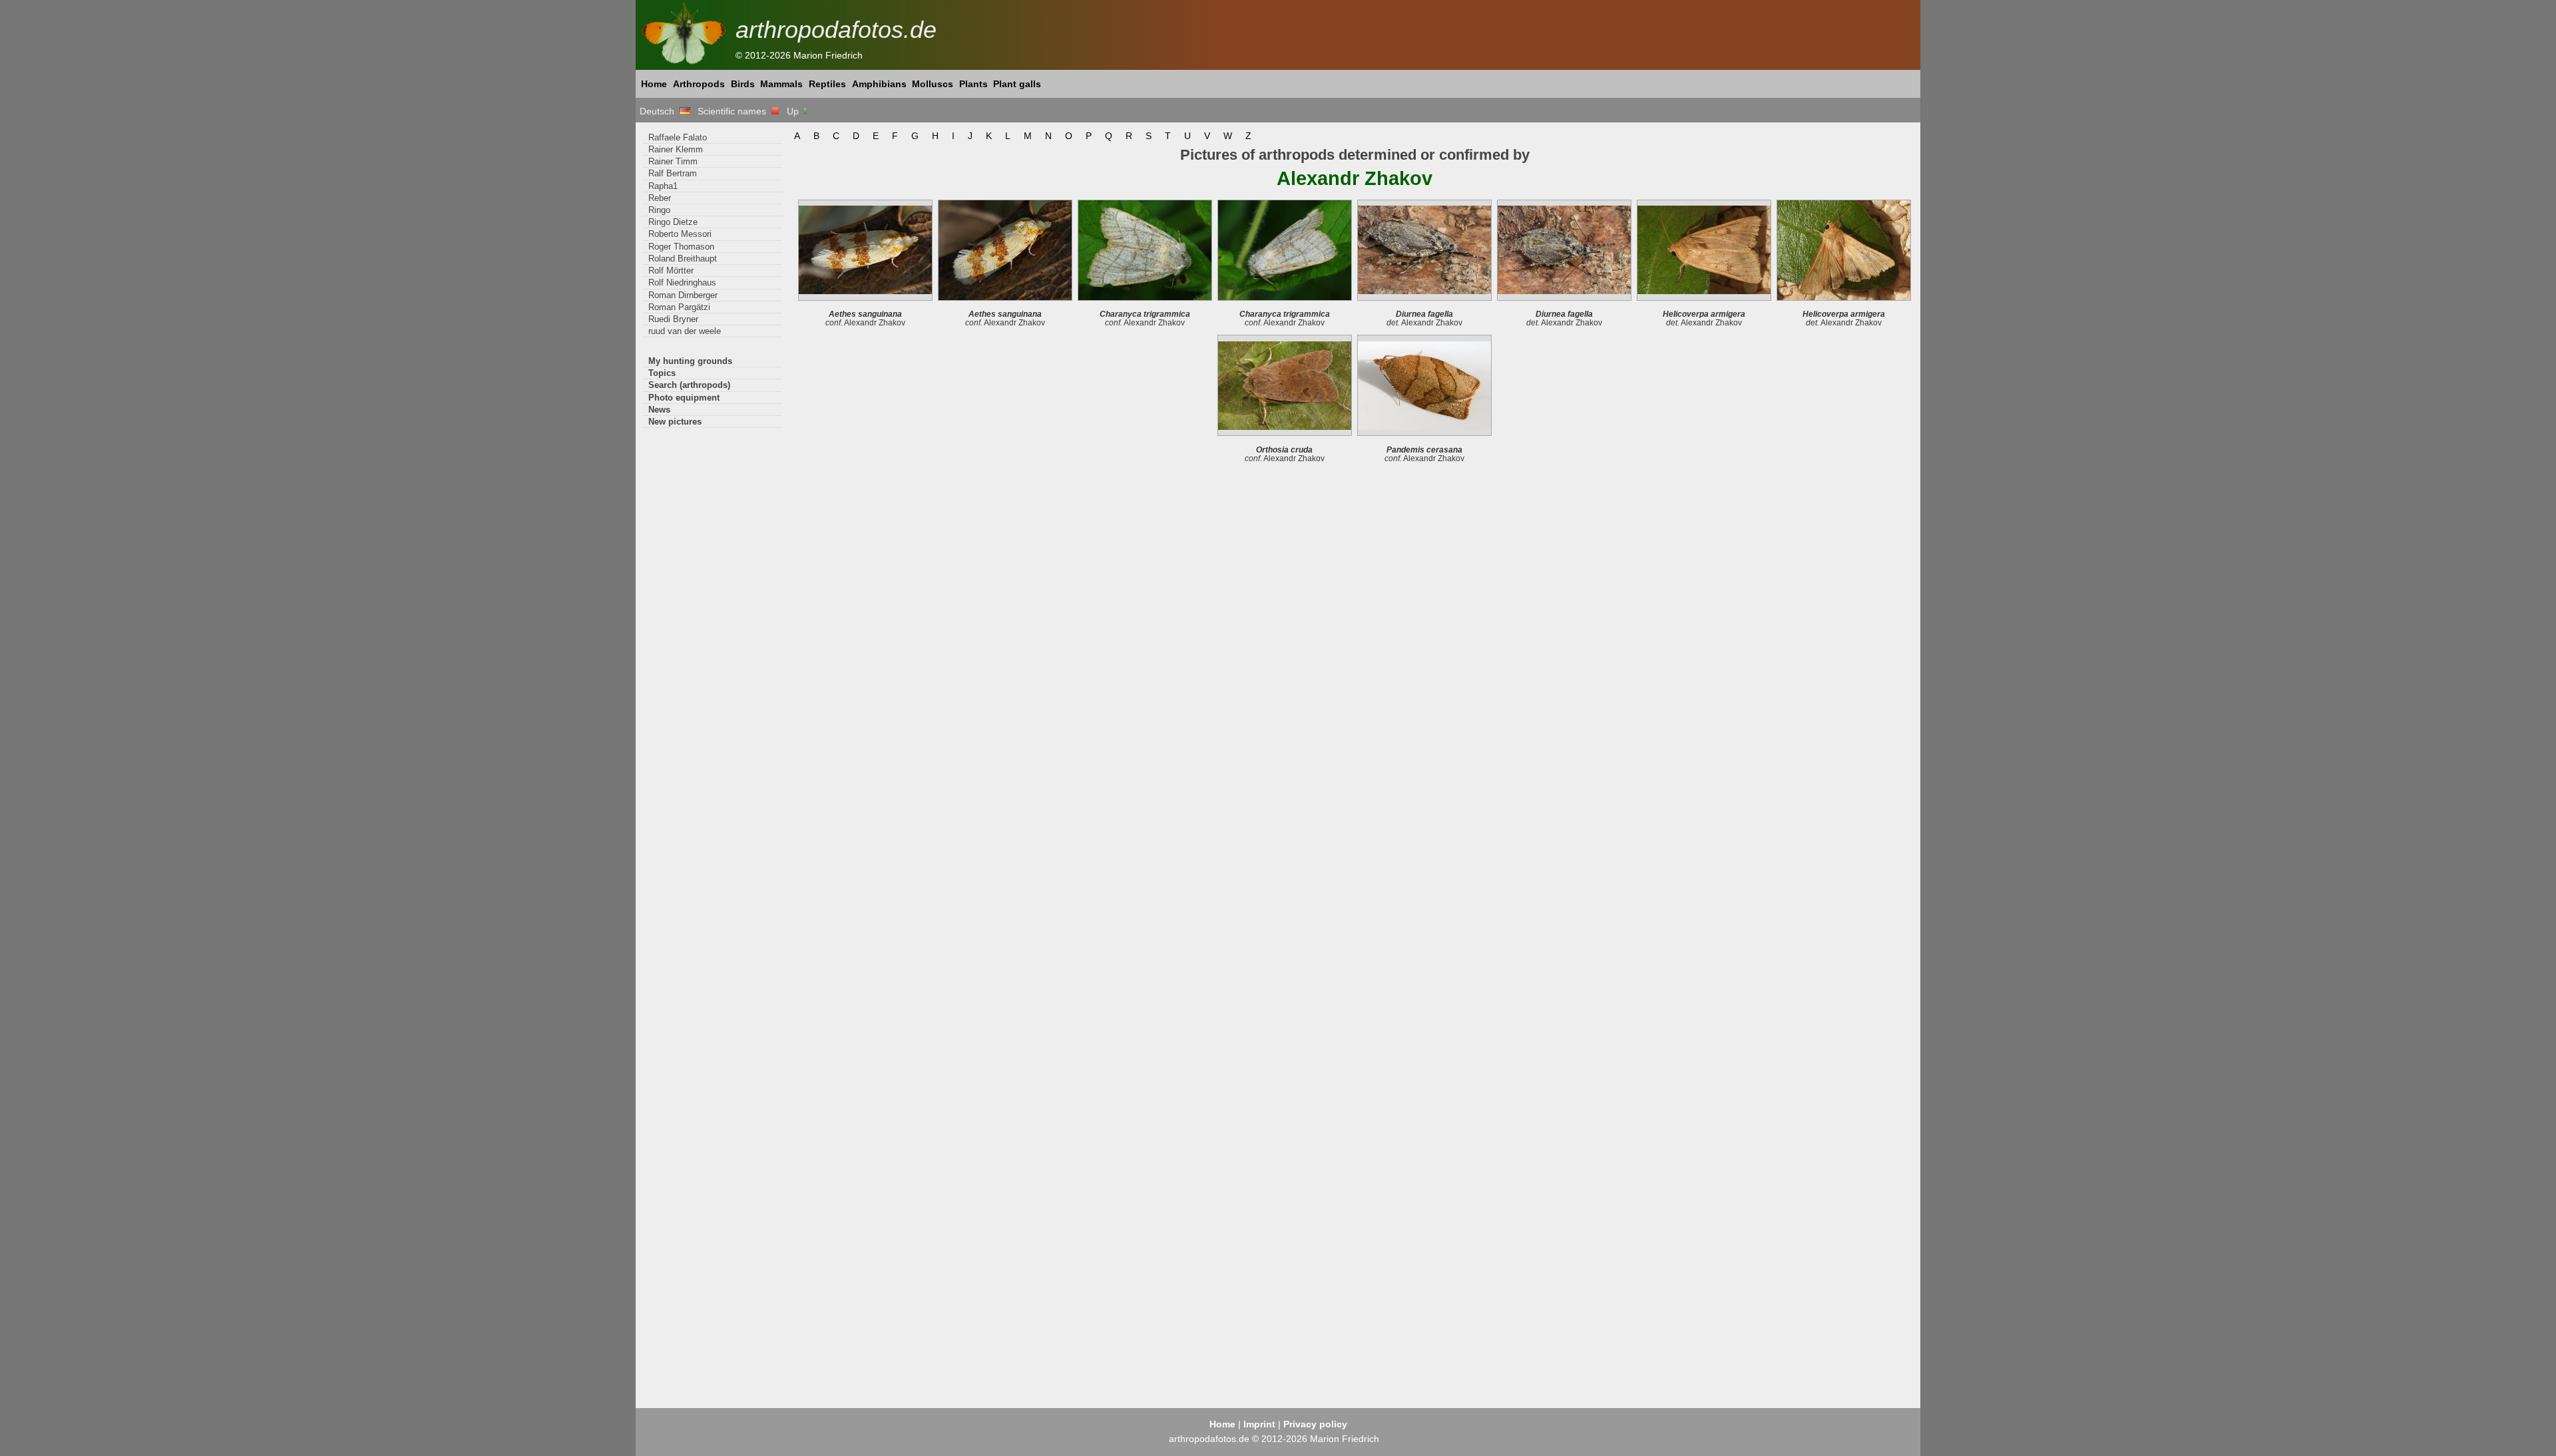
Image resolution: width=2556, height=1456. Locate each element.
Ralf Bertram (673, 173)
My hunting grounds (690, 361)
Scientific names (735, 111)
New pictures (675, 422)
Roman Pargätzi (679, 307)
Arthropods (699, 84)
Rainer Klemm (676, 149)
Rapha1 (663, 186)
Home (654, 84)
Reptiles (827, 84)
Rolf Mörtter (671, 271)
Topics (662, 373)
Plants (973, 84)
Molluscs (933, 84)
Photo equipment (684, 398)
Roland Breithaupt (683, 259)
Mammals (781, 84)
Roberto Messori (680, 234)
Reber (660, 198)
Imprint (1259, 1424)
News (659, 410)
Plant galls (1017, 84)
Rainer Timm (673, 161)
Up (794, 111)
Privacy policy (1315, 1424)
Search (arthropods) (689, 385)
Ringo (659, 210)
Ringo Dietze (673, 222)
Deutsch (660, 111)
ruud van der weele (685, 331)
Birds (743, 84)
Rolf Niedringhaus (682, 282)
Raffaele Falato (678, 137)
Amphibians (879, 84)
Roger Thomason (681, 247)
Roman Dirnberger (683, 295)
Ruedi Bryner (673, 319)
